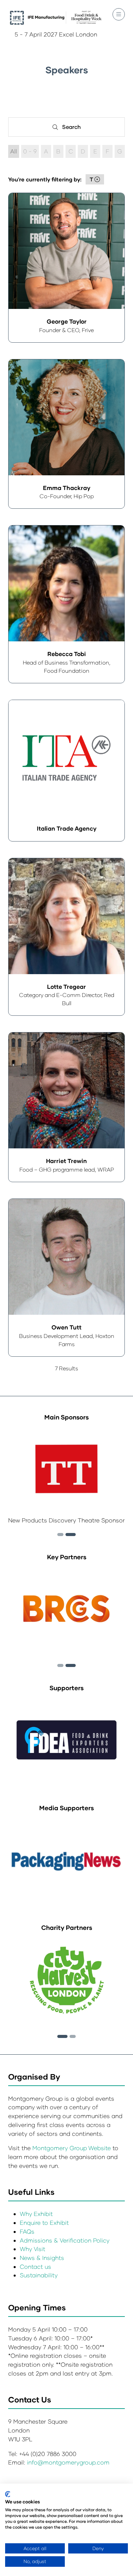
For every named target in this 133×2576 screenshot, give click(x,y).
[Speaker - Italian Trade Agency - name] (66, 771)
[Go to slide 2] (60, 1535)
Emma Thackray (67, 488)
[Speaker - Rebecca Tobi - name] (66, 604)
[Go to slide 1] (62, 2036)
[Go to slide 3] (71, 1535)
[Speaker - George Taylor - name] (66, 268)
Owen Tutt (66, 1327)
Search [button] (74, 128)
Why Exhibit (36, 2214)
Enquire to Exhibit (44, 2223)
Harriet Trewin (66, 1161)
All (14, 151)
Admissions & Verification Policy (65, 2240)
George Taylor (67, 321)
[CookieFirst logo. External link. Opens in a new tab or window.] (8, 2494)
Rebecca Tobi (67, 654)
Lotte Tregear (66, 987)
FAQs (27, 2231)
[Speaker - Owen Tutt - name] (66, 1278)
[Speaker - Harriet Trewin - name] (66, 1107)
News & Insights (42, 2258)
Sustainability (39, 2275)
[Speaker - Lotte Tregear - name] (66, 937)
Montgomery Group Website (72, 2148)
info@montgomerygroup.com (68, 2462)
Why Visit (33, 2249)
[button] (119, 14)
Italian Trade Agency (67, 828)
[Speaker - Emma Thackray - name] (66, 434)
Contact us (35, 2267)
